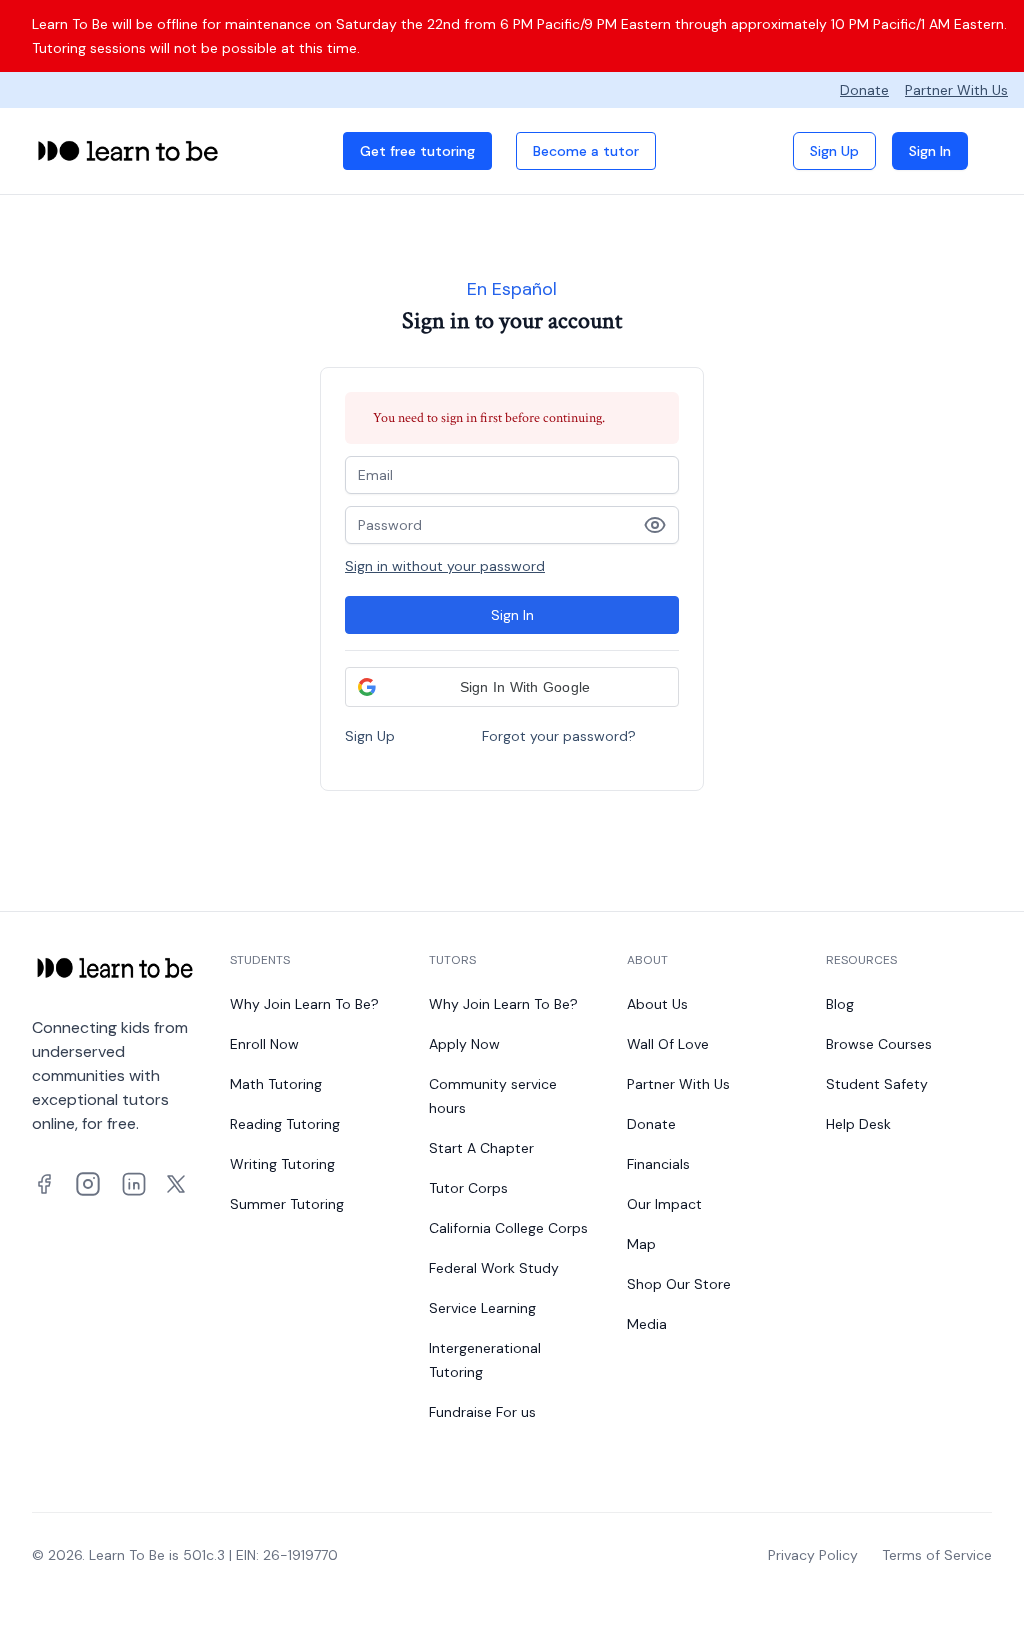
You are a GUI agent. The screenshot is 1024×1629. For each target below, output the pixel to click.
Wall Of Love (668, 1044)
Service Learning (482, 1308)
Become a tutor (586, 151)
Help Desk (858, 1124)
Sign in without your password (445, 566)
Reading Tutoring (285, 1124)
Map (641, 1244)
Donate (864, 90)
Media (647, 1324)
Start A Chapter (481, 1148)
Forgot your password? (559, 736)
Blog (840, 1004)
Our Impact (664, 1204)
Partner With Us (956, 90)
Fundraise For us (482, 1412)
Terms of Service (937, 1555)
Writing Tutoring (282, 1164)
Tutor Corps (468, 1188)
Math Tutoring (276, 1084)
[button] (512, 687)
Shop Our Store (679, 1284)
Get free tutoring (417, 151)
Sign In (930, 151)
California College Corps (508, 1228)
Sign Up (834, 151)
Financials (658, 1164)
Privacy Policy (813, 1555)
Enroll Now (264, 1044)
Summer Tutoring (287, 1204)
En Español (512, 289)
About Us (657, 1004)
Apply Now (464, 1044)
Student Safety (877, 1084)
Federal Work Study (494, 1268)
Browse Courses (879, 1044)
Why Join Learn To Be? (304, 1004)
